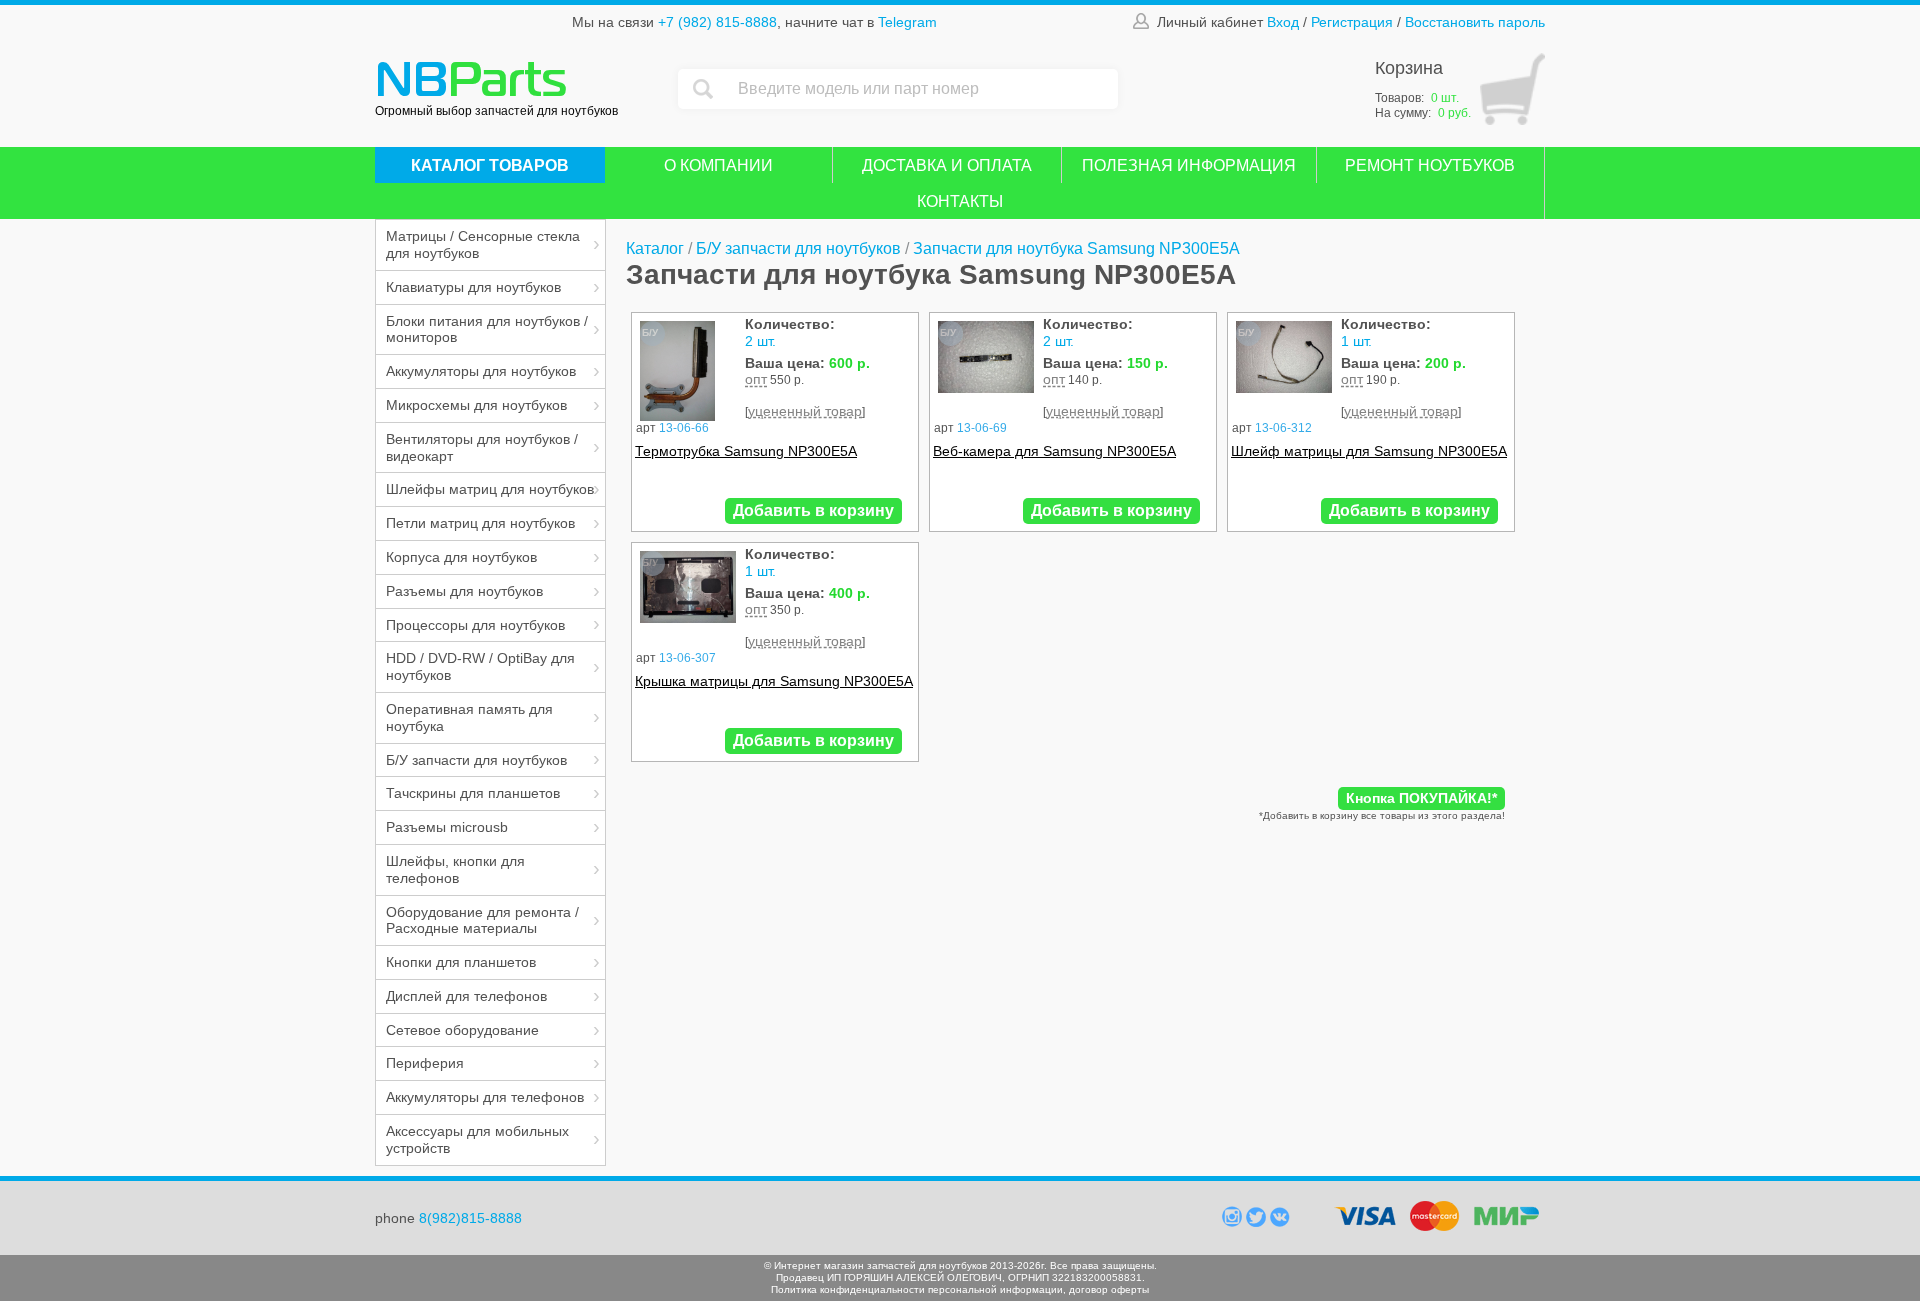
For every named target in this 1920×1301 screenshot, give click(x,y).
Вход (1283, 22)
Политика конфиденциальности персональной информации (917, 1289)
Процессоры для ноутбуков (475, 625)
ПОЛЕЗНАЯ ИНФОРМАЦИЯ (1189, 165)
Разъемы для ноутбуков (464, 591)
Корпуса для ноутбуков (461, 557)
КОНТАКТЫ (960, 201)
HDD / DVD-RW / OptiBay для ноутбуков (480, 666)
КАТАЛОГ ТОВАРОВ (490, 165)
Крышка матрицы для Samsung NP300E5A (774, 681)
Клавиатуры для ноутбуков (473, 287)
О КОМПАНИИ (718, 165)
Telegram (907, 22)
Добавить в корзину (813, 510)
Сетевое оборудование (462, 1030)
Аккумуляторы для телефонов (485, 1097)
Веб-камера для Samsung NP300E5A (1054, 451)
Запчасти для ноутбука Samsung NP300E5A (1076, 248)
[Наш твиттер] (1258, 1222)
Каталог (655, 248)
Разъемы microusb (447, 827)
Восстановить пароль (1475, 22)
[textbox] (923, 89)
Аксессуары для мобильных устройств (477, 1139)
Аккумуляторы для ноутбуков (481, 371)
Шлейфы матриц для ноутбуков (490, 489)
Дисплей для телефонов (466, 996)
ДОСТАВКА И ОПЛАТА (947, 165)
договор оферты (1109, 1289)
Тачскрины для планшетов (473, 793)
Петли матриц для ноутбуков (480, 523)
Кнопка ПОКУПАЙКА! (1421, 798)
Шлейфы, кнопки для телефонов (455, 869)
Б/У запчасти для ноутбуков (476, 760)
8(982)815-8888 (470, 1218)
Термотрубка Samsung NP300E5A (746, 451)
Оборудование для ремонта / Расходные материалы (482, 920)
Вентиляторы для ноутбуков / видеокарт (482, 447)
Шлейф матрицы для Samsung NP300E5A (1369, 451)
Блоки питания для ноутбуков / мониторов (487, 329)
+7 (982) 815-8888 (717, 22)
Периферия (425, 1063)
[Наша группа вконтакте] (1280, 1222)
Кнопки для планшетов (461, 962)
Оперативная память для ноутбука (469, 717)
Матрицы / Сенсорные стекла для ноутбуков (483, 244)
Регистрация (1352, 22)
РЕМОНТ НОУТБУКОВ (1430, 165)
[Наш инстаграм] (1234, 1222)
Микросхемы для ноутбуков (476, 405)
